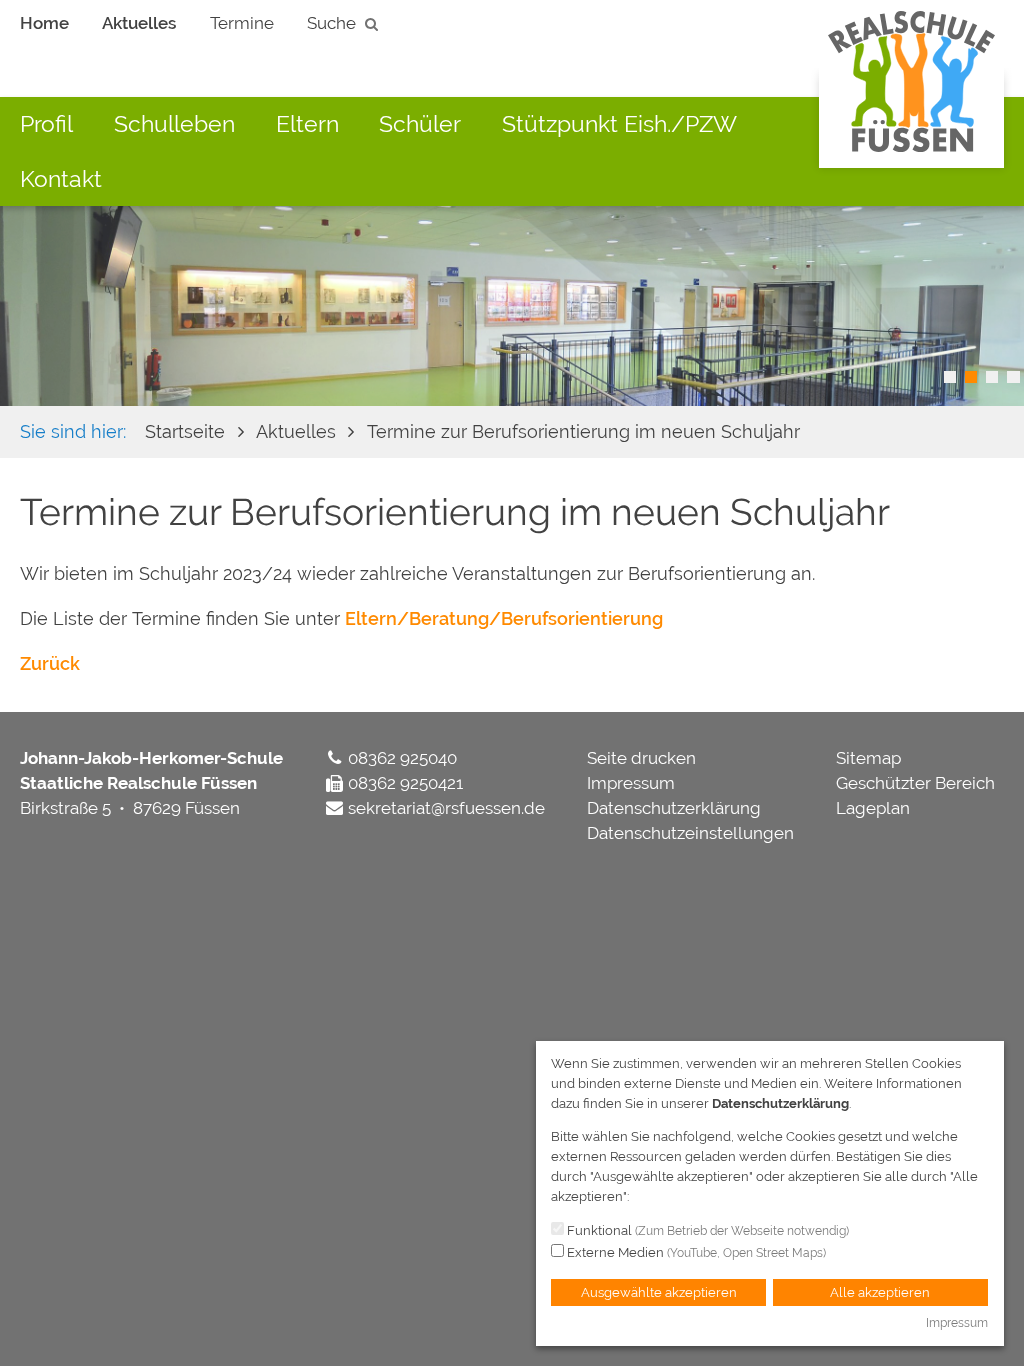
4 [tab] (1013, 377)
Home (44, 23)
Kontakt (61, 178)
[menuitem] (44, 24)
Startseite (185, 431)
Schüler (420, 123)
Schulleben (174, 123)
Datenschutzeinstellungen (690, 833)
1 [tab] (950, 377)
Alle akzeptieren (880, 1292)
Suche (331, 23)
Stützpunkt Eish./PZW (619, 123)
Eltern (307, 123)
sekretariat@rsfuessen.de (446, 808)
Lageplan (873, 808)
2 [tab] (971, 377)
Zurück (50, 663)
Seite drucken (641, 758)
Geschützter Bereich (915, 783)
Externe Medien (695, 1252)
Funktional (706, 1230)
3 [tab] (992, 377)
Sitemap (868, 758)
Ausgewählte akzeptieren (659, 1292)
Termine (242, 23)
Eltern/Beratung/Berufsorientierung (504, 618)
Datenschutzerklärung (674, 808)
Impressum (631, 783)
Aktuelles (139, 23)
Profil (46, 123)
